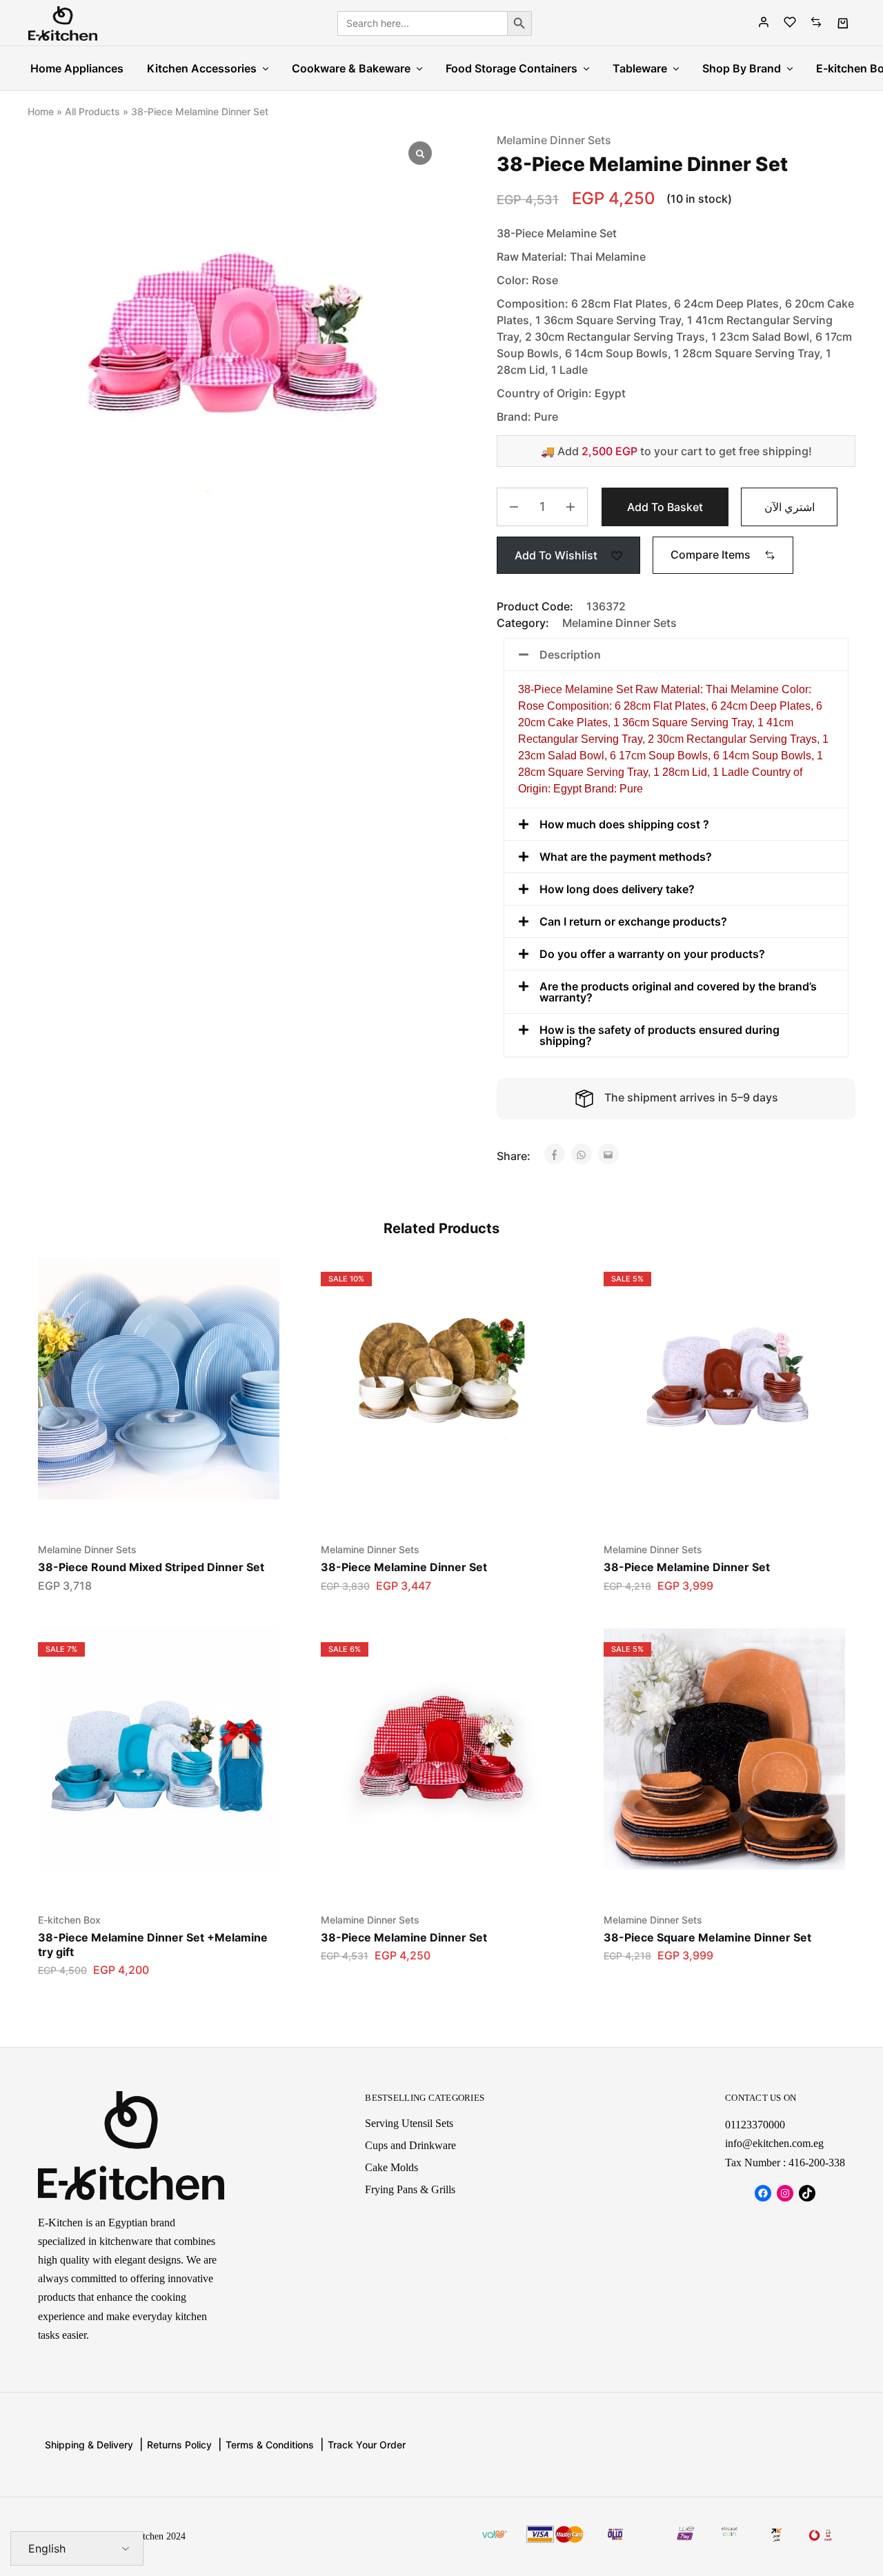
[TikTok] (807, 2193)
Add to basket (665, 507)
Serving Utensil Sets (409, 2123)
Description (570, 655)
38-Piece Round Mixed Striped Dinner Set (151, 1567)
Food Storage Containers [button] (512, 68)
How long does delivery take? (617, 889)
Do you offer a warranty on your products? (652, 954)
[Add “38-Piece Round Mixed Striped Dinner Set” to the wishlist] (142, 1506)
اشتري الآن (790, 507)
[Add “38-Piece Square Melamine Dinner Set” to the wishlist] (707, 1877)
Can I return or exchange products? (633, 921)
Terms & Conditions (270, 2445)
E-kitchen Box (69, 1920)
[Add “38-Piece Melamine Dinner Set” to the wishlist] (425, 1506)
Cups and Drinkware (410, 2145)
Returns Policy (179, 2445)
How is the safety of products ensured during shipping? (659, 1035)
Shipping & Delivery (89, 2445)
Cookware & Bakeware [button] (351, 68)
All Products (92, 111)
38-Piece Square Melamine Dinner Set (707, 1937)
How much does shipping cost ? (624, 824)
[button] (723, 555)
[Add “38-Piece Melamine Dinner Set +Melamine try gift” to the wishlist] (142, 1877)
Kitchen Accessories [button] (202, 68)
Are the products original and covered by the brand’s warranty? (678, 992)
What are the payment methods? (626, 857)
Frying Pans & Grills (410, 2189)
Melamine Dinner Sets (554, 140)
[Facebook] (763, 2193)
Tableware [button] (640, 68)
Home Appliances (77, 68)
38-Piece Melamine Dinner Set (404, 1567)
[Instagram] (785, 2193)
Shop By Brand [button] (742, 68)
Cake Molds (391, 2167)
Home (41, 111)
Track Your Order (367, 2445)
